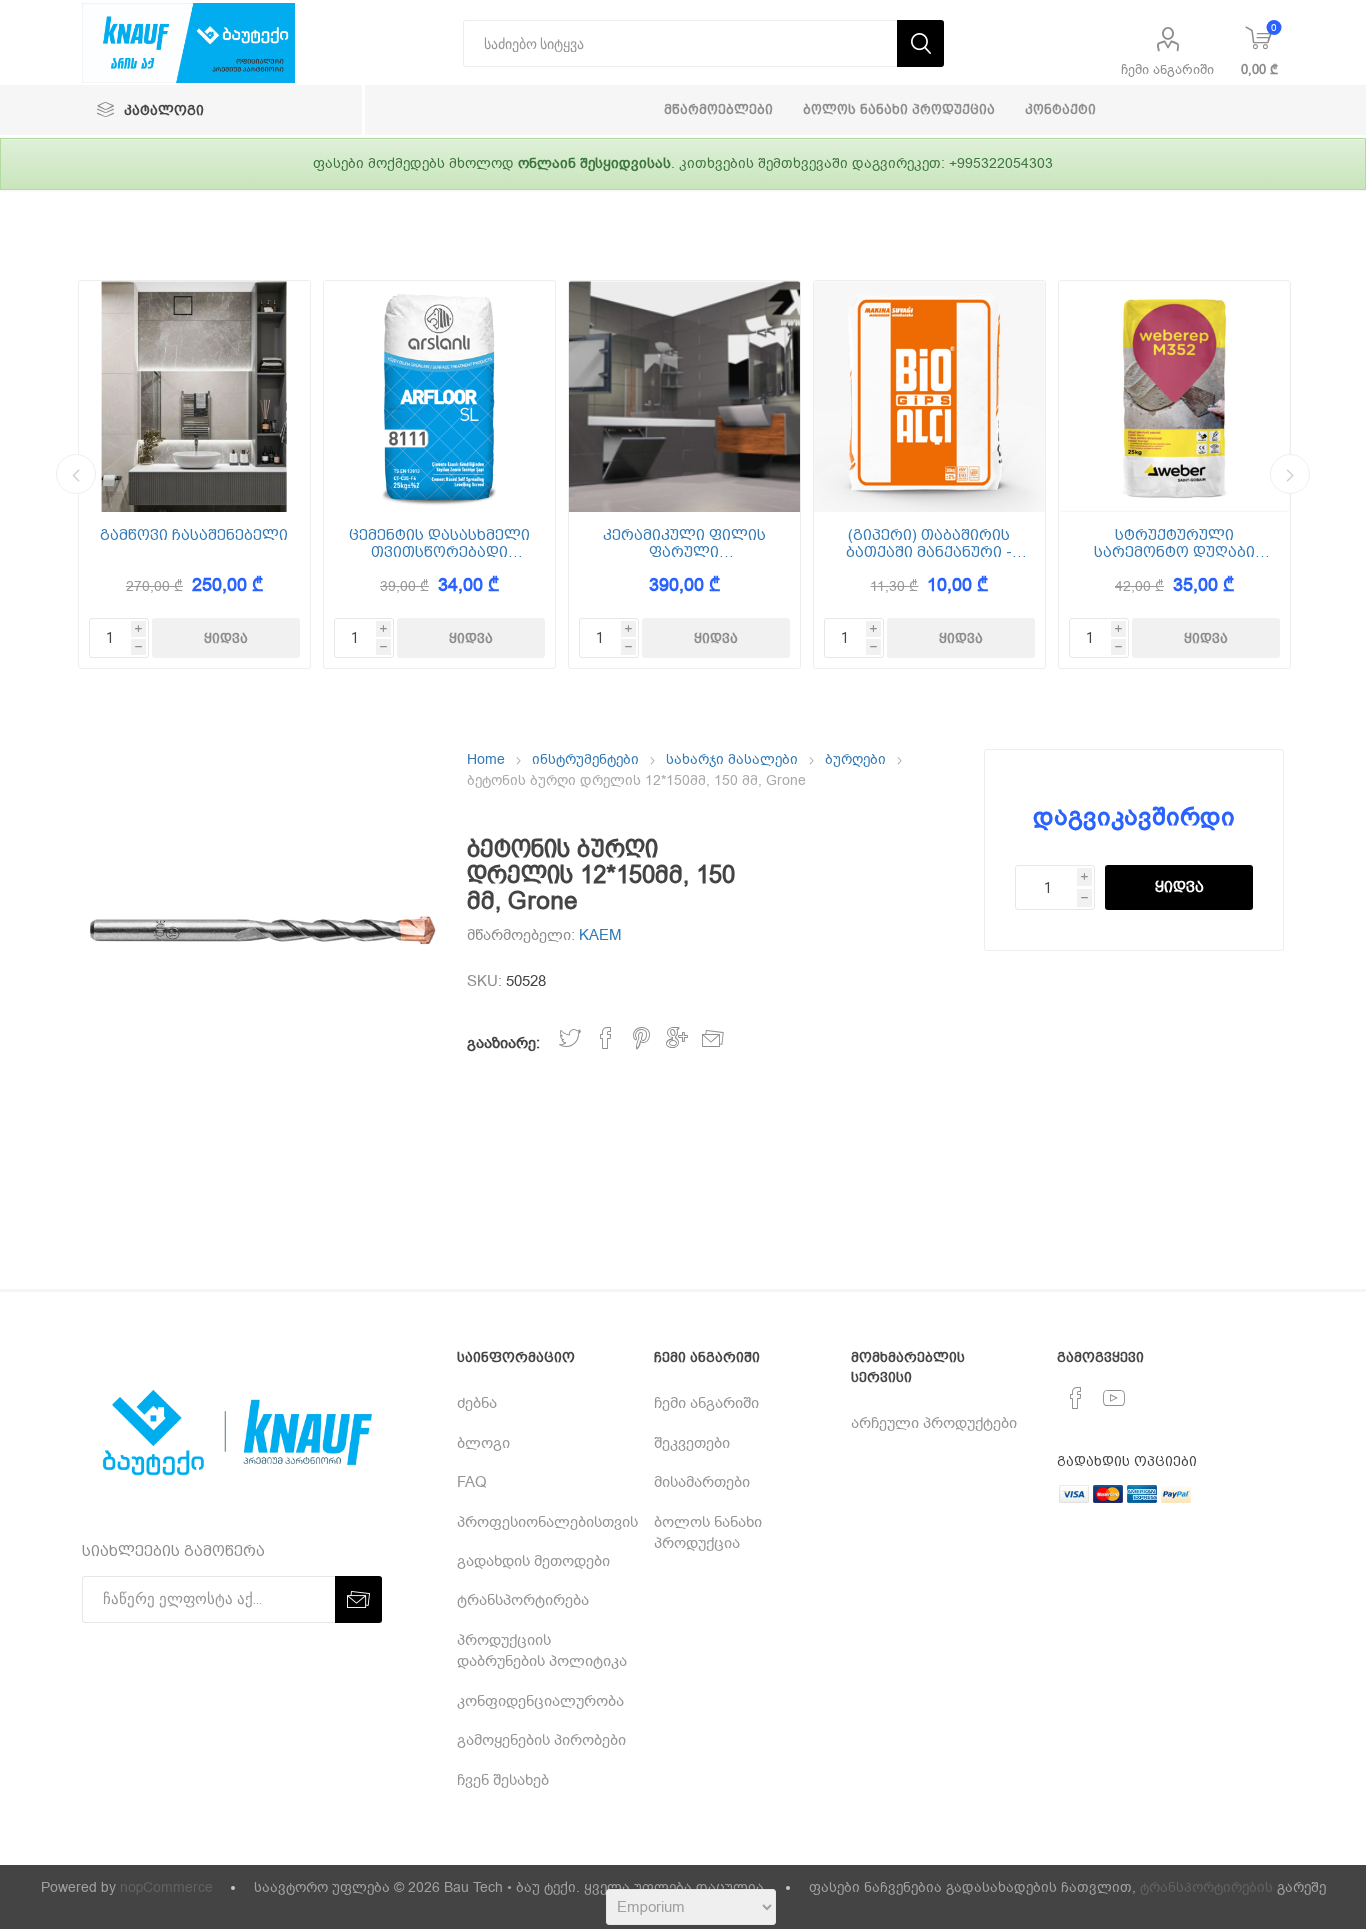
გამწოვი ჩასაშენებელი (194, 535)
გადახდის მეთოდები (533, 1561)
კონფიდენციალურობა (540, 1701)
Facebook (606, 1038)
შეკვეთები (692, 1443)
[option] (194, 474)
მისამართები (702, 1482)
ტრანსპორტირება (523, 1600)
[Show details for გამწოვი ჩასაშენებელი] (194, 396)
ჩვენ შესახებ (503, 1780)
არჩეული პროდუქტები (934, 1423)
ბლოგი (483, 1443)
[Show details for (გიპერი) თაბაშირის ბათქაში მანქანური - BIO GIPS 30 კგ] (929, 396)
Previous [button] (76, 474)
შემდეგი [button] (1290, 474)
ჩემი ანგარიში (1167, 69)
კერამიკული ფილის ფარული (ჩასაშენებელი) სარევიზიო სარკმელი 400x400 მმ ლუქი (684, 543)
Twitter (570, 1038)
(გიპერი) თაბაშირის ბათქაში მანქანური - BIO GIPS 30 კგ (929, 543)
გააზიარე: (503, 1043)
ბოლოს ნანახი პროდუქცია (708, 1532)
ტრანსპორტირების (1206, 1887)
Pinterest (641, 1038)
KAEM (600, 935)
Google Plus (677, 1038)
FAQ (472, 1482)
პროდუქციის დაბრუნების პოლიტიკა (542, 1650)
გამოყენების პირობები (541, 1740)
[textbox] (680, 43)
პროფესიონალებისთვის (547, 1522)
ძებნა (477, 1403)
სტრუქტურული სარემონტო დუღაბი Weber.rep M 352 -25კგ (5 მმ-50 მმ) (1174, 543)
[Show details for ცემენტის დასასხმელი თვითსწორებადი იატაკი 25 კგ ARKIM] (439, 396)
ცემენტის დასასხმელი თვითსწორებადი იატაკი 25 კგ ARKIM (439, 543)
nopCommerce (166, 1887)
